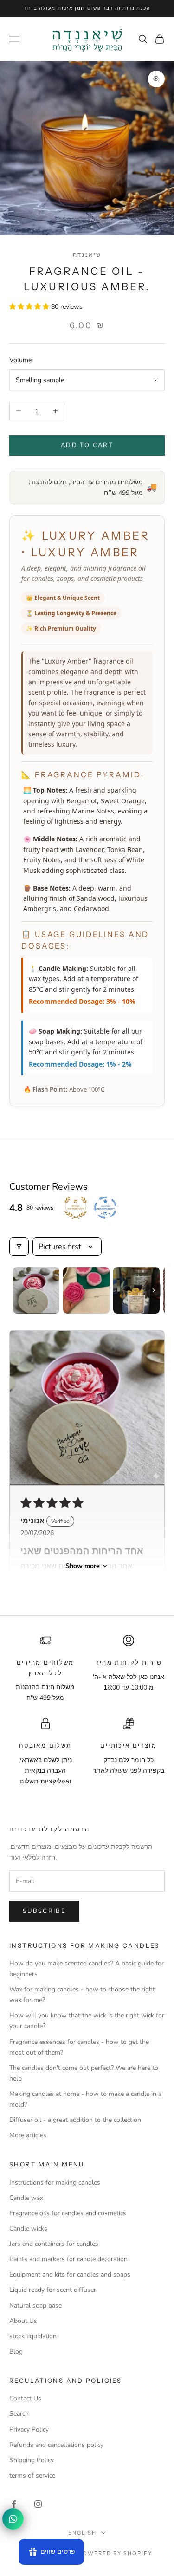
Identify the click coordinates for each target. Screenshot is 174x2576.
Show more (83, 1566)
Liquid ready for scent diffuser (53, 2290)
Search (19, 2414)
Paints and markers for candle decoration (68, 2259)
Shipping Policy (32, 2460)
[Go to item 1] (36, 1290)
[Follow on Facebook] (14, 2504)
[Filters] (19, 1247)
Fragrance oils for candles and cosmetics (68, 2213)
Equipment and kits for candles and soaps (70, 2274)
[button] (30, 307)
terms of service (32, 2475)
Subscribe (44, 1911)
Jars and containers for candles (54, 2244)
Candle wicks (28, 2228)
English (82, 2533)
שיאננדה (87, 254)
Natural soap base (35, 2306)
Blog (16, 2352)
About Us (23, 2321)
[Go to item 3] (136, 1290)
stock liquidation (33, 2336)
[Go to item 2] (86, 1290)
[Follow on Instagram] (38, 2504)
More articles (28, 2135)
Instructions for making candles (55, 2182)
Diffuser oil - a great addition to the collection (75, 2120)
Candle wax (26, 2198)
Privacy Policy (29, 2430)
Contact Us (25, 2398)
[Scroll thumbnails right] (154, 1290)
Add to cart (87, 445)
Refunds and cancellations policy (56, 2445)
